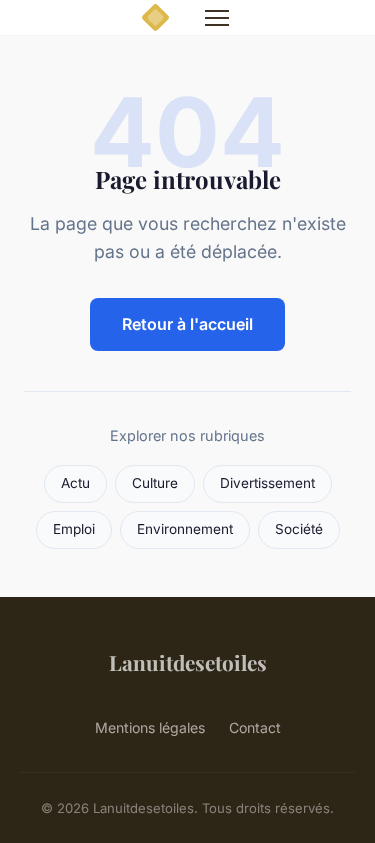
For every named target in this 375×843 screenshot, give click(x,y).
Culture (155, 483)
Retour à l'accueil (187, 324)
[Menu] (217, 18)
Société (299, 529)
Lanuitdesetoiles (188, 662)
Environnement (185, 529)
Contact (255, 727)
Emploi (74, 529)
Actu (75, 483)
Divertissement (267, 483)
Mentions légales (150, 727)
